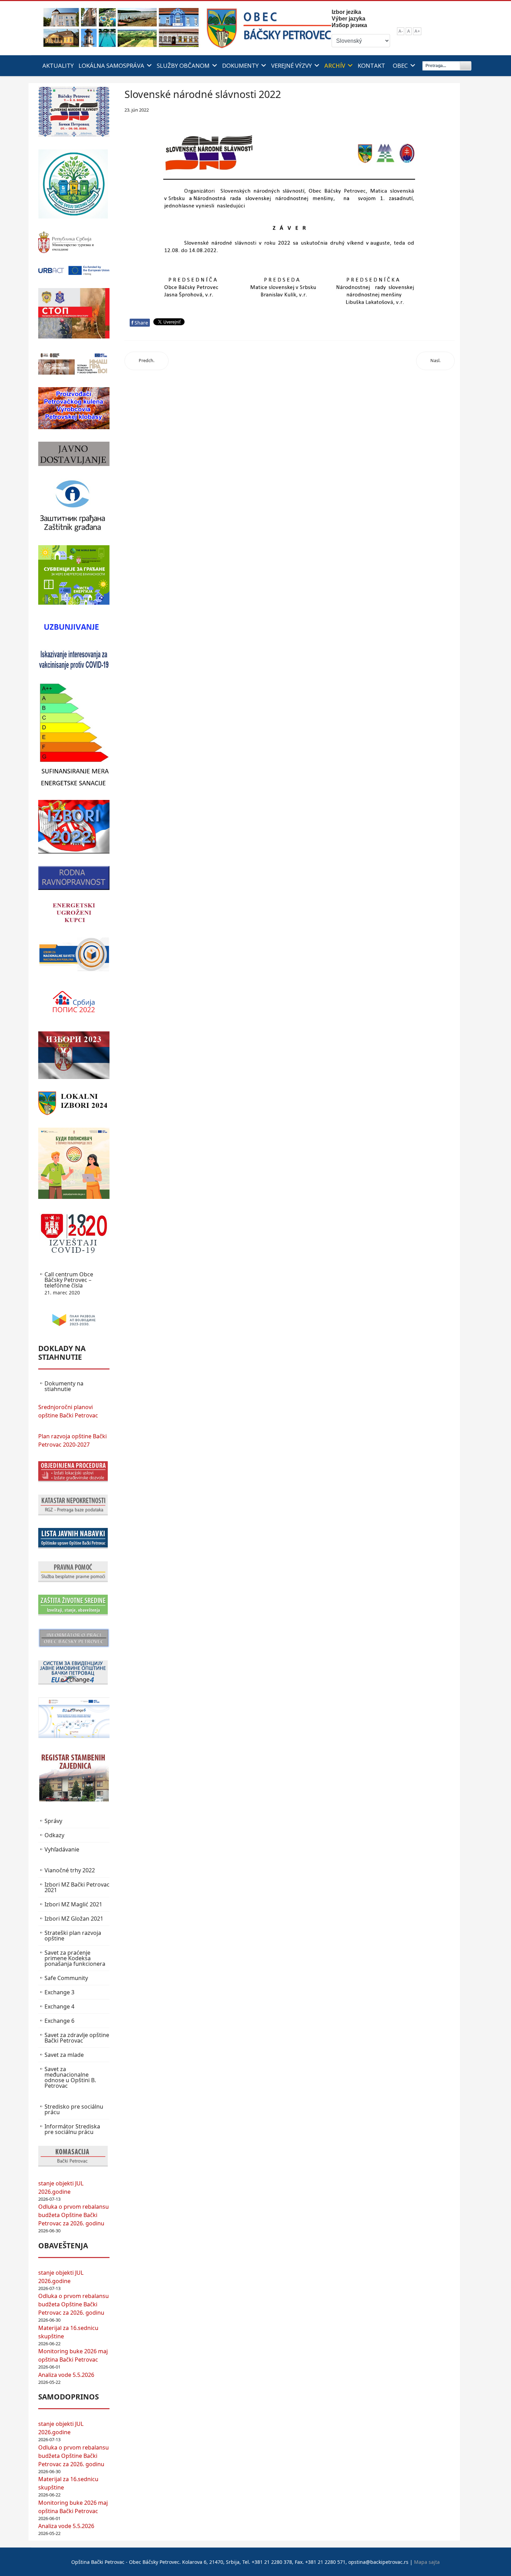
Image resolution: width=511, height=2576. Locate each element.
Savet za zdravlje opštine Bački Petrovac (77, 2038)
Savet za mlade (64, 2055)
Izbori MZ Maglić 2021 (73, 1904)
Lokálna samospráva (111, 66)
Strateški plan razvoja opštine (73, 1936)
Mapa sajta (427, 2562)
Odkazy (54, 1835)
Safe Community (66, 1978)
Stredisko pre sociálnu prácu (74, 2109)
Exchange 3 (59, 1992)
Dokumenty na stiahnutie (64, 1386)
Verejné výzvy (291, 66)
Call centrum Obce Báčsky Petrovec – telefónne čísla (69, 1283)
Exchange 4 (59, 2006)
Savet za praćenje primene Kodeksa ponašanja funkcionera (75, 1958)
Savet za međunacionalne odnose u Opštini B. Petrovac (70, 2077)
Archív (335, 66)
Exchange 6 (59, 2021)
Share (140, 323)
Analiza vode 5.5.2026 (66, 2375)
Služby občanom (183, 66)
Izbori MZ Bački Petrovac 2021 (77, 1887)
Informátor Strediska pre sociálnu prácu (72, 2129)
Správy (53, 1821)
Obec (400, 66)
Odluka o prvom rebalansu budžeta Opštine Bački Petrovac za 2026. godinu (74, 2215)
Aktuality (58, 66)
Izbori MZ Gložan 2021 (74, 1919)
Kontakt (371, 66)
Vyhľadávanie (62, 1849)
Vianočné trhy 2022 (70, 1870)
